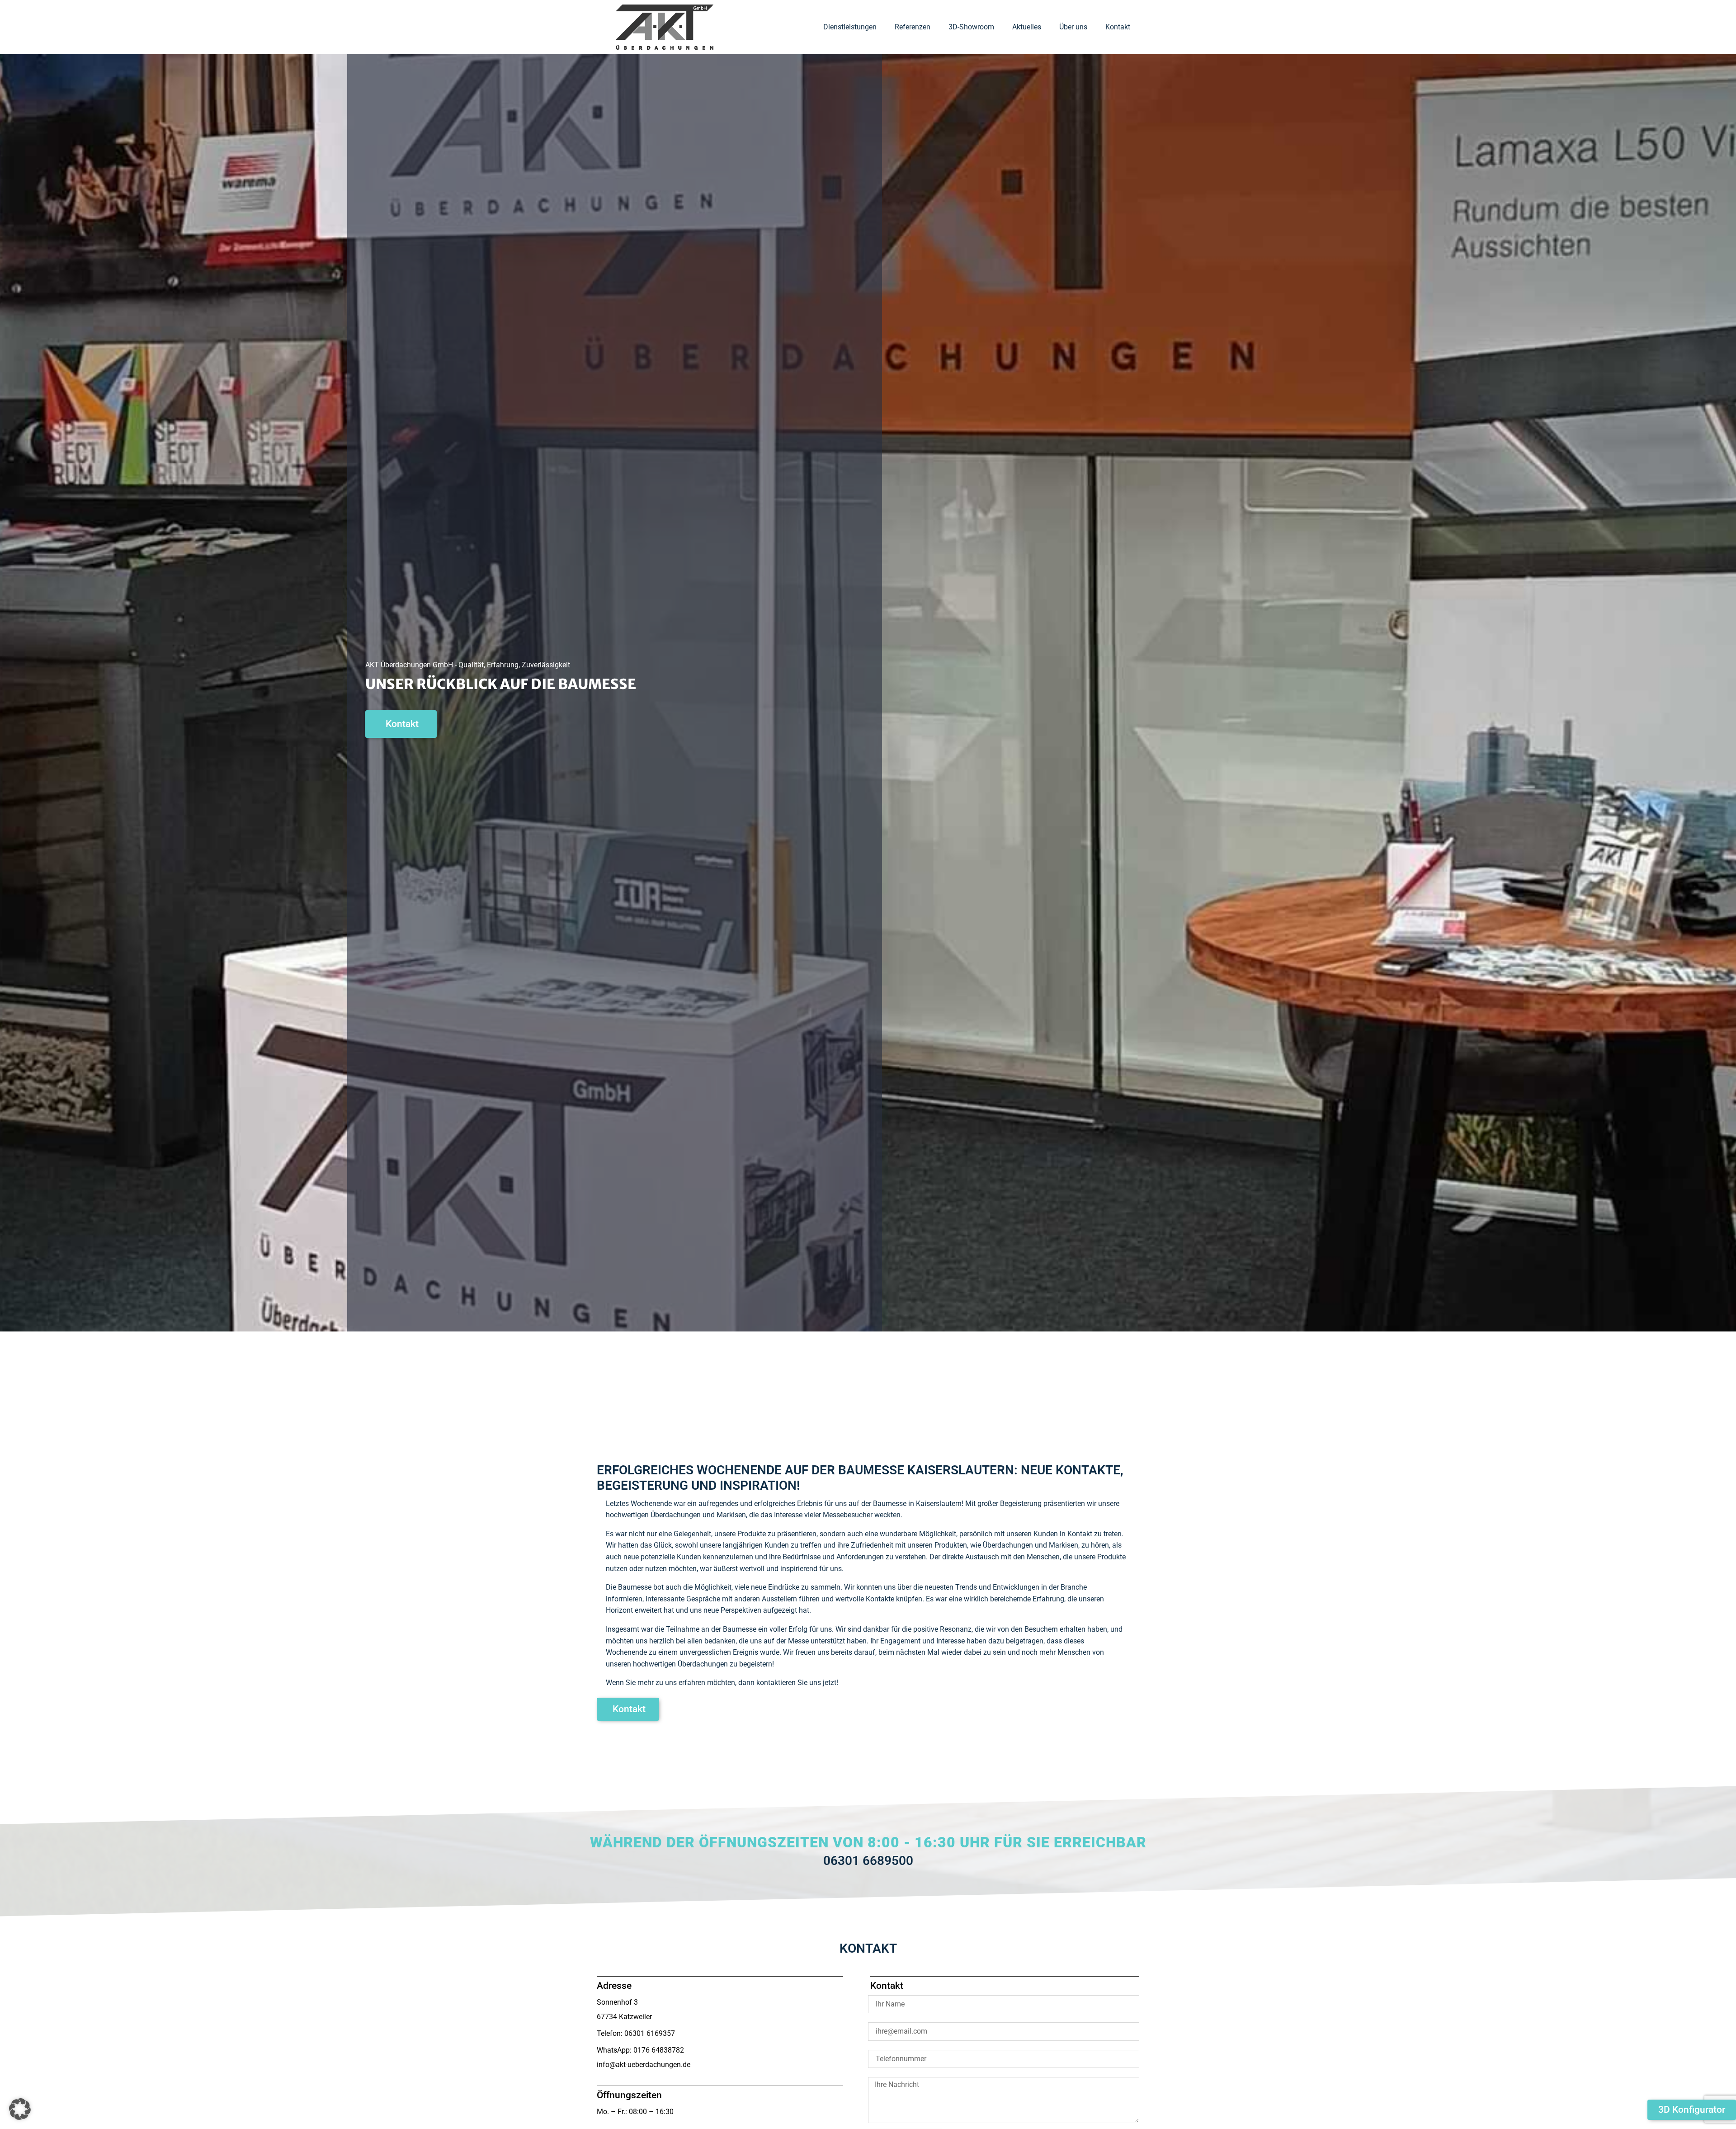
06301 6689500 (868, 1861)
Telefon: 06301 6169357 (636, 2033)
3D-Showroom (971, 27)
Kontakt (1118, 27)
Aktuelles (1027, 27)
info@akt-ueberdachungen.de (644, 2065)
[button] (20, 2109)
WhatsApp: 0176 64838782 (640, 2050)
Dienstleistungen (850, 27)
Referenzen (913, 27)
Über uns (1073, 27)
